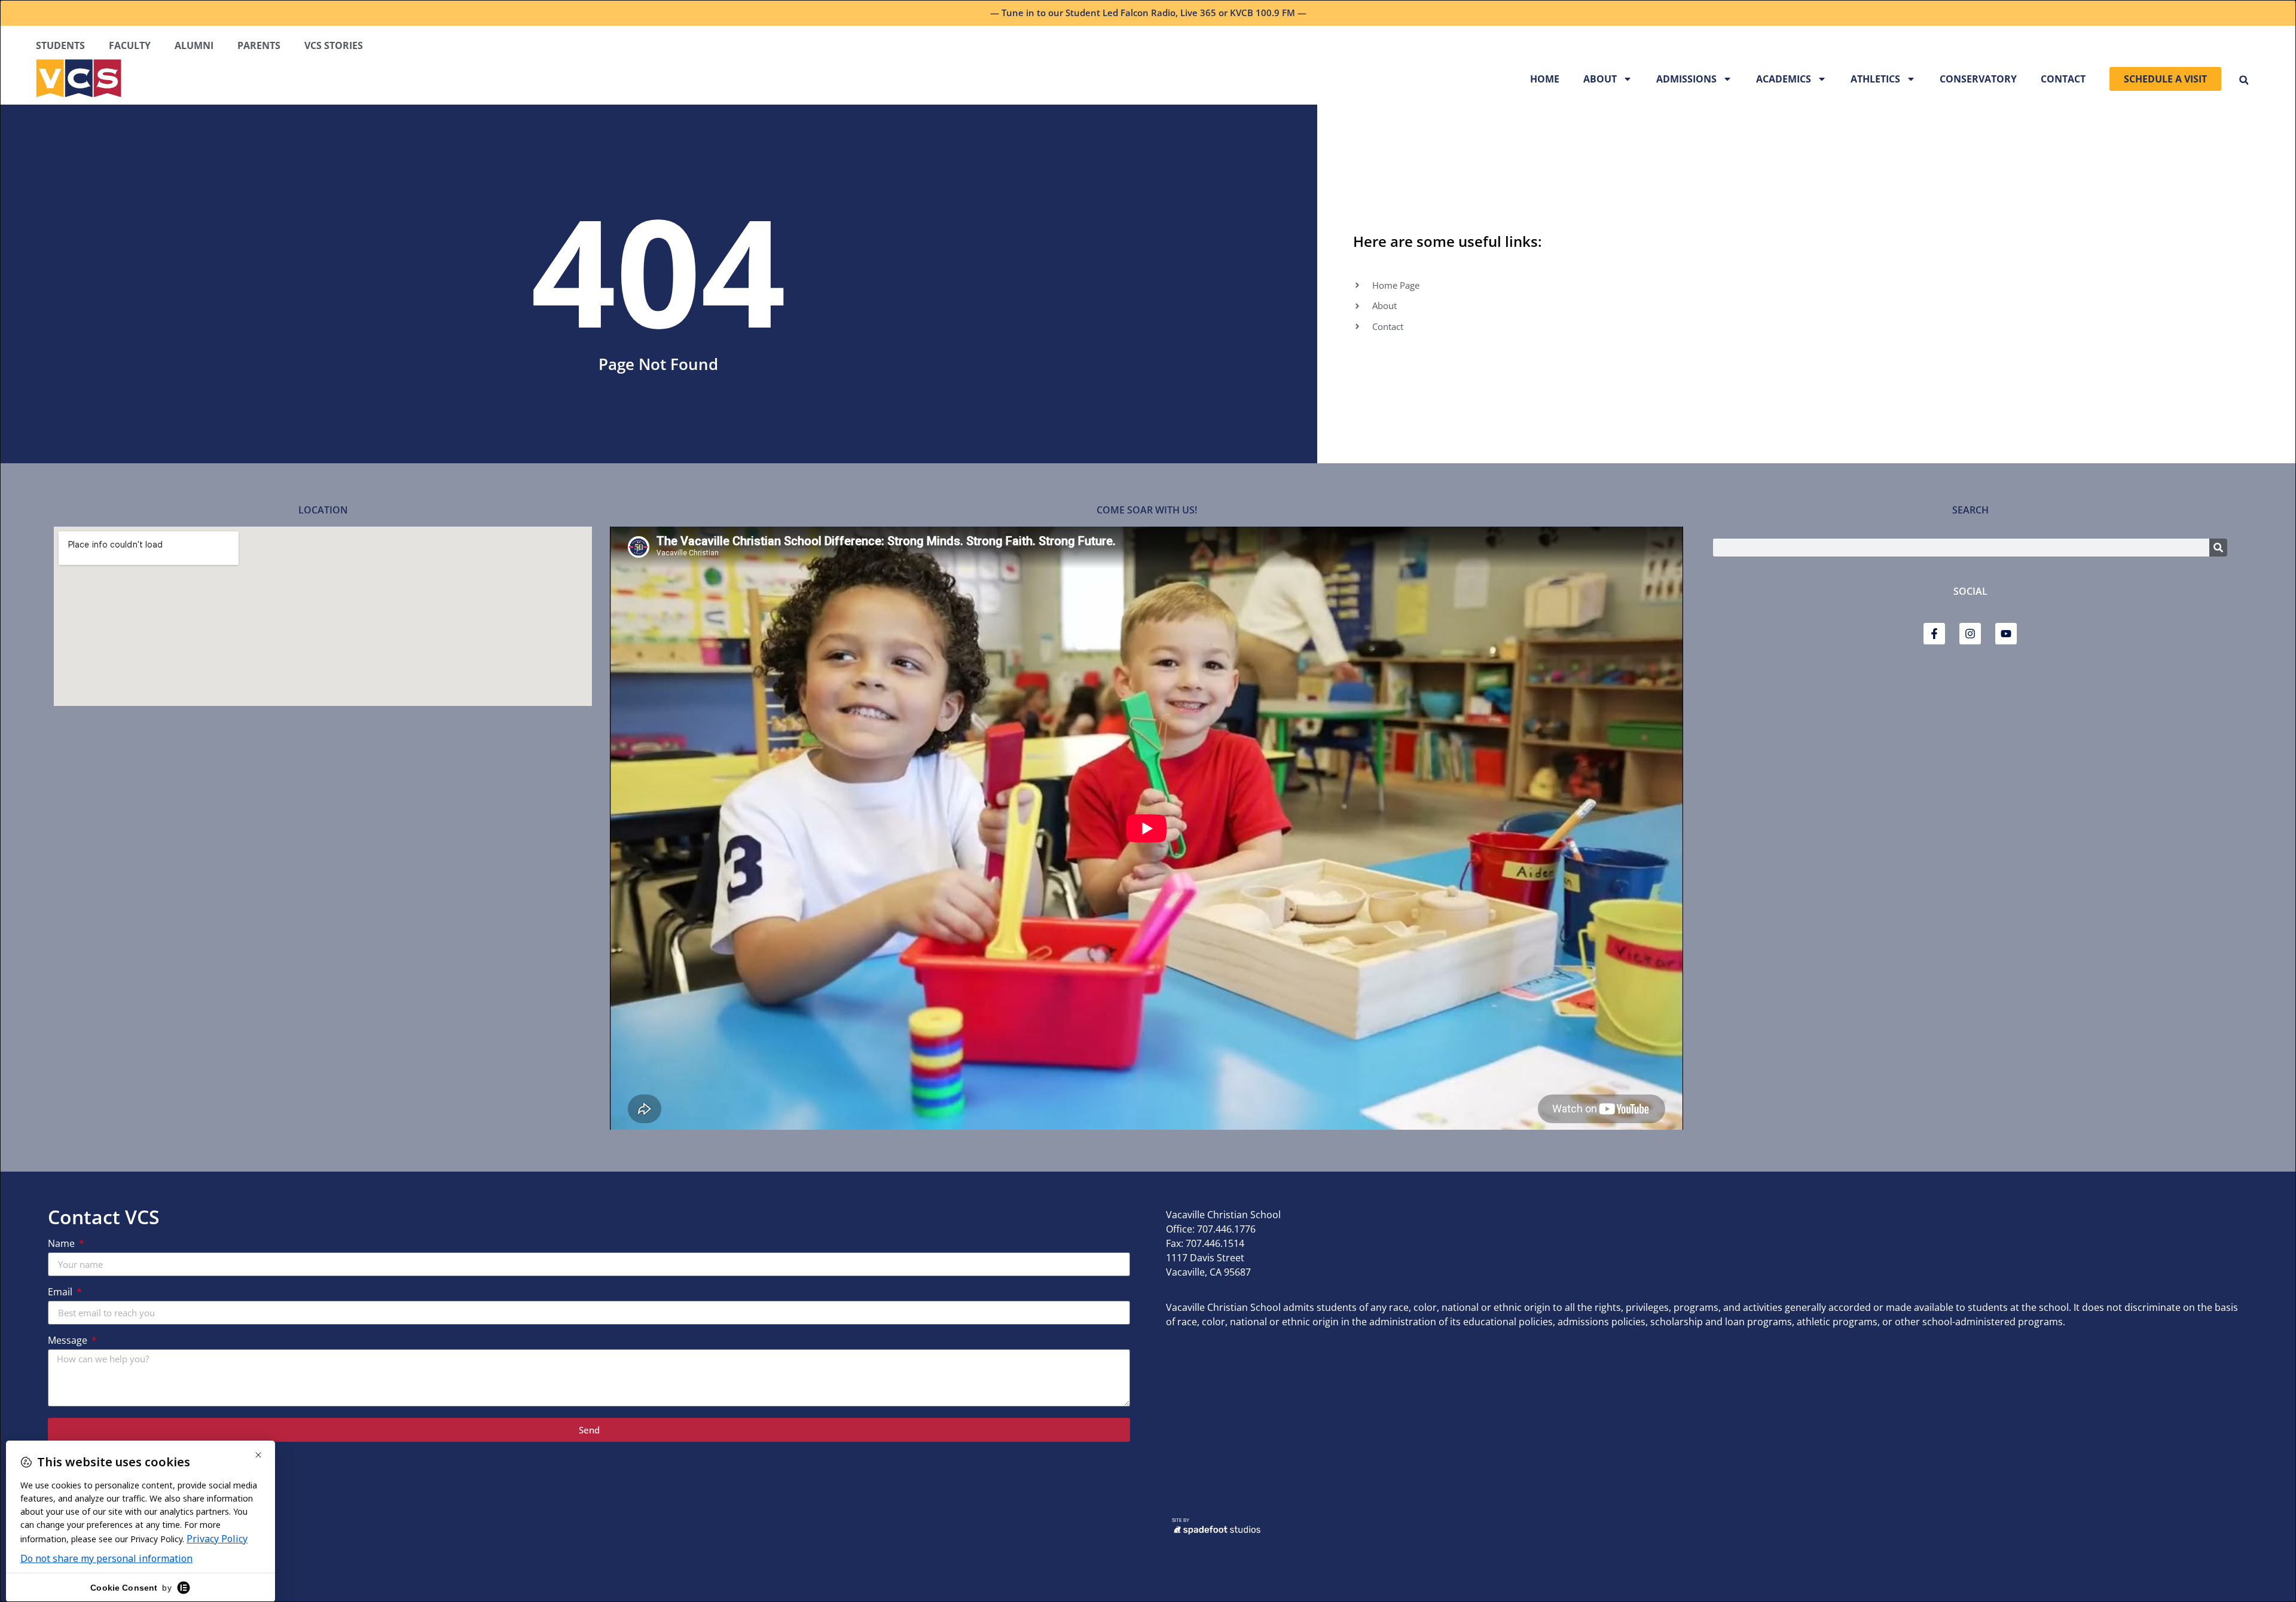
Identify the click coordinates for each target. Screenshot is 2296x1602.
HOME (1545, 79)
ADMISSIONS (1686, 79)
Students (60, 45)
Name (62, 1244)
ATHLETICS (1875, 79)
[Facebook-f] (1934, 634)
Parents (259, 45)
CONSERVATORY (1978, 79)
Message (69, 1341)
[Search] (2218, 548)
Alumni (194, 45)
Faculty (130, 45)
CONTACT (2063, 79)
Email (61, 1293)
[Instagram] (1970, 634)
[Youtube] (2006, 634)
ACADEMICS (1784, 79)
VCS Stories (334, 45)
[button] (2244, 80)
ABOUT (1600, 79)
